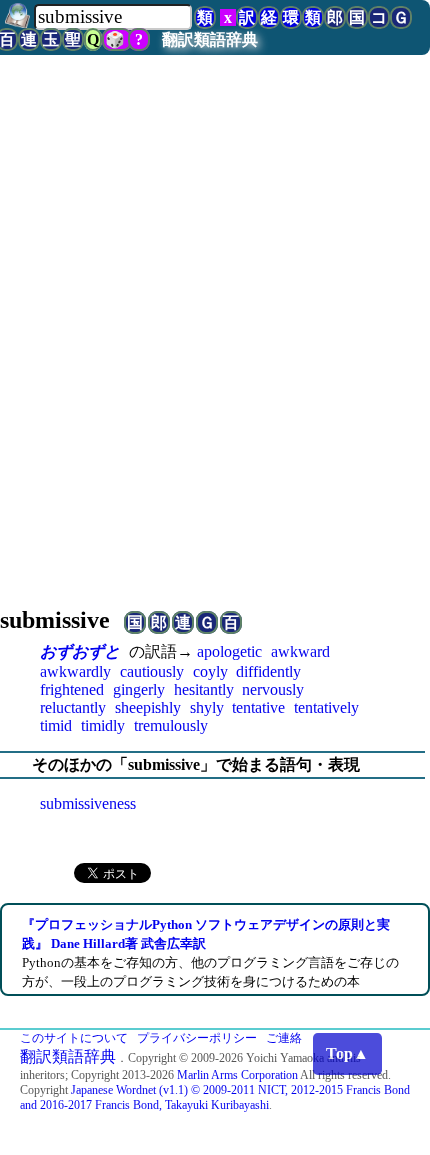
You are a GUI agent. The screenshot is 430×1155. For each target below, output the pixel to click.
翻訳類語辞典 (210, 39)
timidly (103, 725)
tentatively (326, 707)
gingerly (139, 689)
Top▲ (347, 1053)
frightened (72, 689)
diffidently (268, 671)
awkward (300, 651)
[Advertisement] (215, 356)
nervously (273, 689)
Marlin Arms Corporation (237, 1075)
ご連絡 (284, 1038)
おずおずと (80, 651)
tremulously (171, 725)
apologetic (229, 651)
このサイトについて (74, 1038)
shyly (207, 707)
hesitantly (204, 689)
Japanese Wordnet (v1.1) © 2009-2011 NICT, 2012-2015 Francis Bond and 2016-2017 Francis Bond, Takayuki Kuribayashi (215, 1097)
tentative (258, 707)
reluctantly (73, 707)
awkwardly (75, 671)
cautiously (152, 671)
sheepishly (148, 707)
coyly (210, 671)
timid (56, 725)
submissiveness (88, 803)
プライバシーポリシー (197, 1038)
